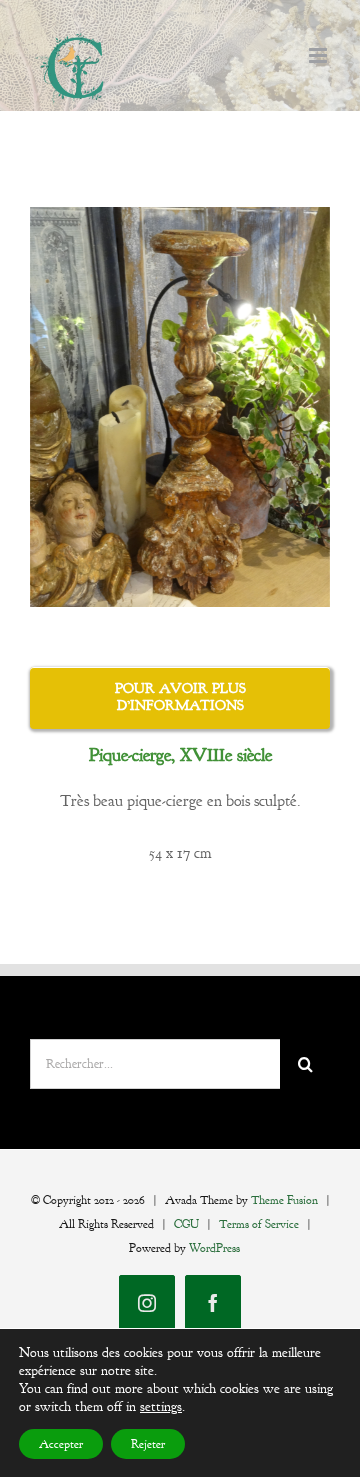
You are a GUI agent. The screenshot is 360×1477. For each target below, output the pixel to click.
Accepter (61, 1444)
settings (161, 1406)
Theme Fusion (284, 1200)
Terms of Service (259, 1224)
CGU (186, 1224)
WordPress (214, 1248)
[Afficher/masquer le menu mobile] (319, 55)
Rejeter (148, 1444)
